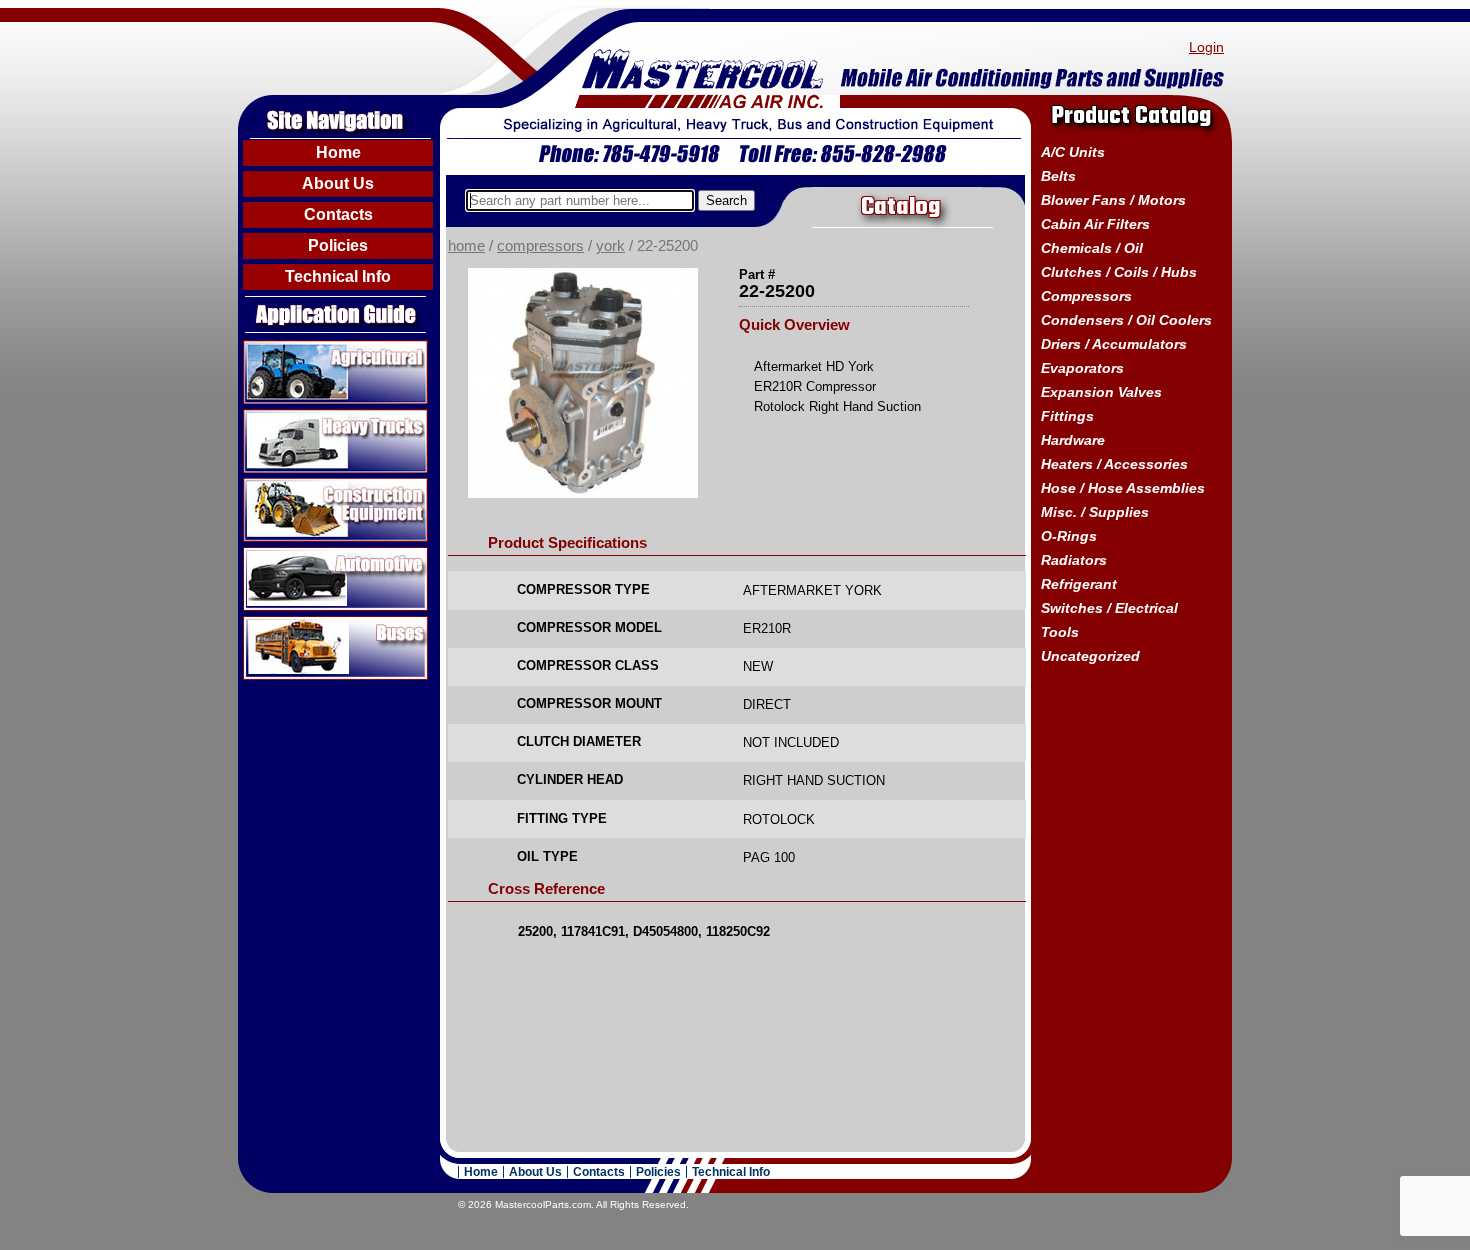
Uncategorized (1090, 656)
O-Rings (1069, 536)
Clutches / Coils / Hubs (1119, 272)
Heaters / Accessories (1114, 464)
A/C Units (1073, 152)
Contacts (338, 214)
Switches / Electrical (1109, 608)
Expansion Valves (1101, 392)
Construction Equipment (328, 486)
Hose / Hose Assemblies (1123, 488)
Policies (338, 245)
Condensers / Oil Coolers (1126, 320)
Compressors (540, 246)
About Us (338, 183)
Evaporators (1082, 368)
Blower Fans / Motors (1113, 200)
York (610, 246)
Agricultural (283, 348)
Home (338, 152)
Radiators (1074, 560)
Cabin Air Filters (1095, 224)
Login (1206, 47)
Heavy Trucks (291, 417)
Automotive (283, 555)
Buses (265, 624)
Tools (1060, 632)
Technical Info (338, 276)
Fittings (1067, 416)
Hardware (1073, 440)
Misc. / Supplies (1095, 512)
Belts (1058, 176)
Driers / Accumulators (1114, 344)
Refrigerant (1079, 584)
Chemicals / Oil (1092, 248)
